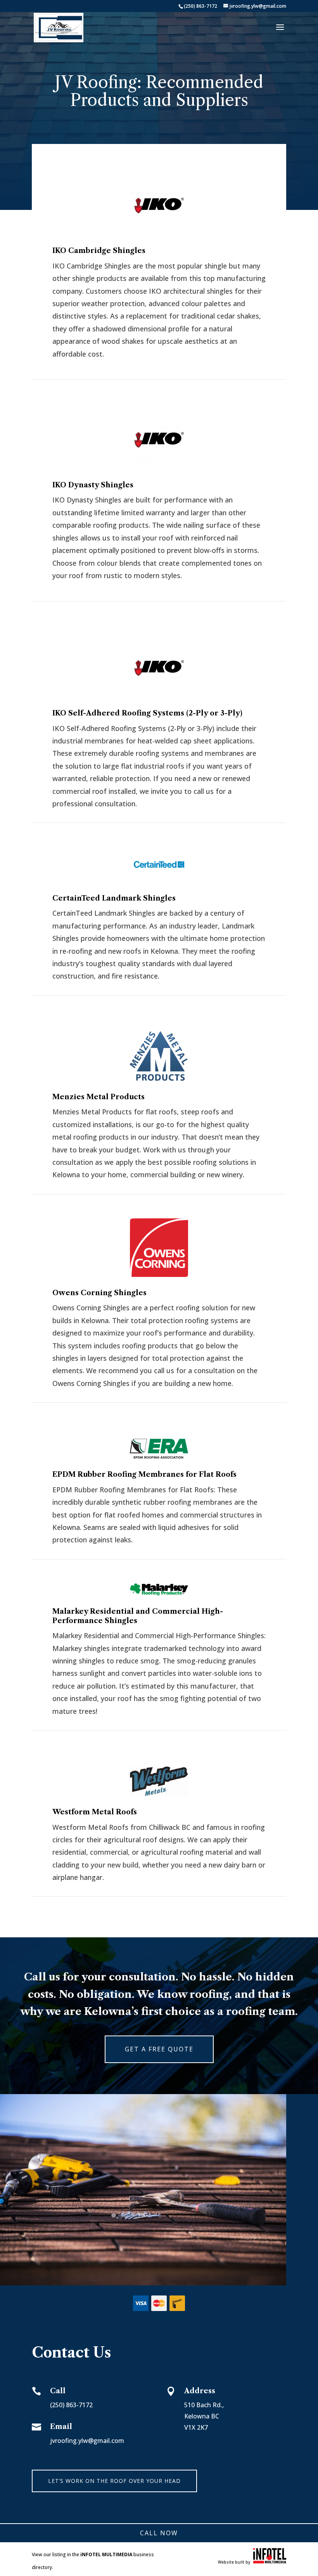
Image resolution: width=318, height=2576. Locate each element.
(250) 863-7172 (200, 6)
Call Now (159, 2533)
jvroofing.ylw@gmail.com (87, 2441)
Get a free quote (159, 2049)
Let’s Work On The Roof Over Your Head (114, 2481)
